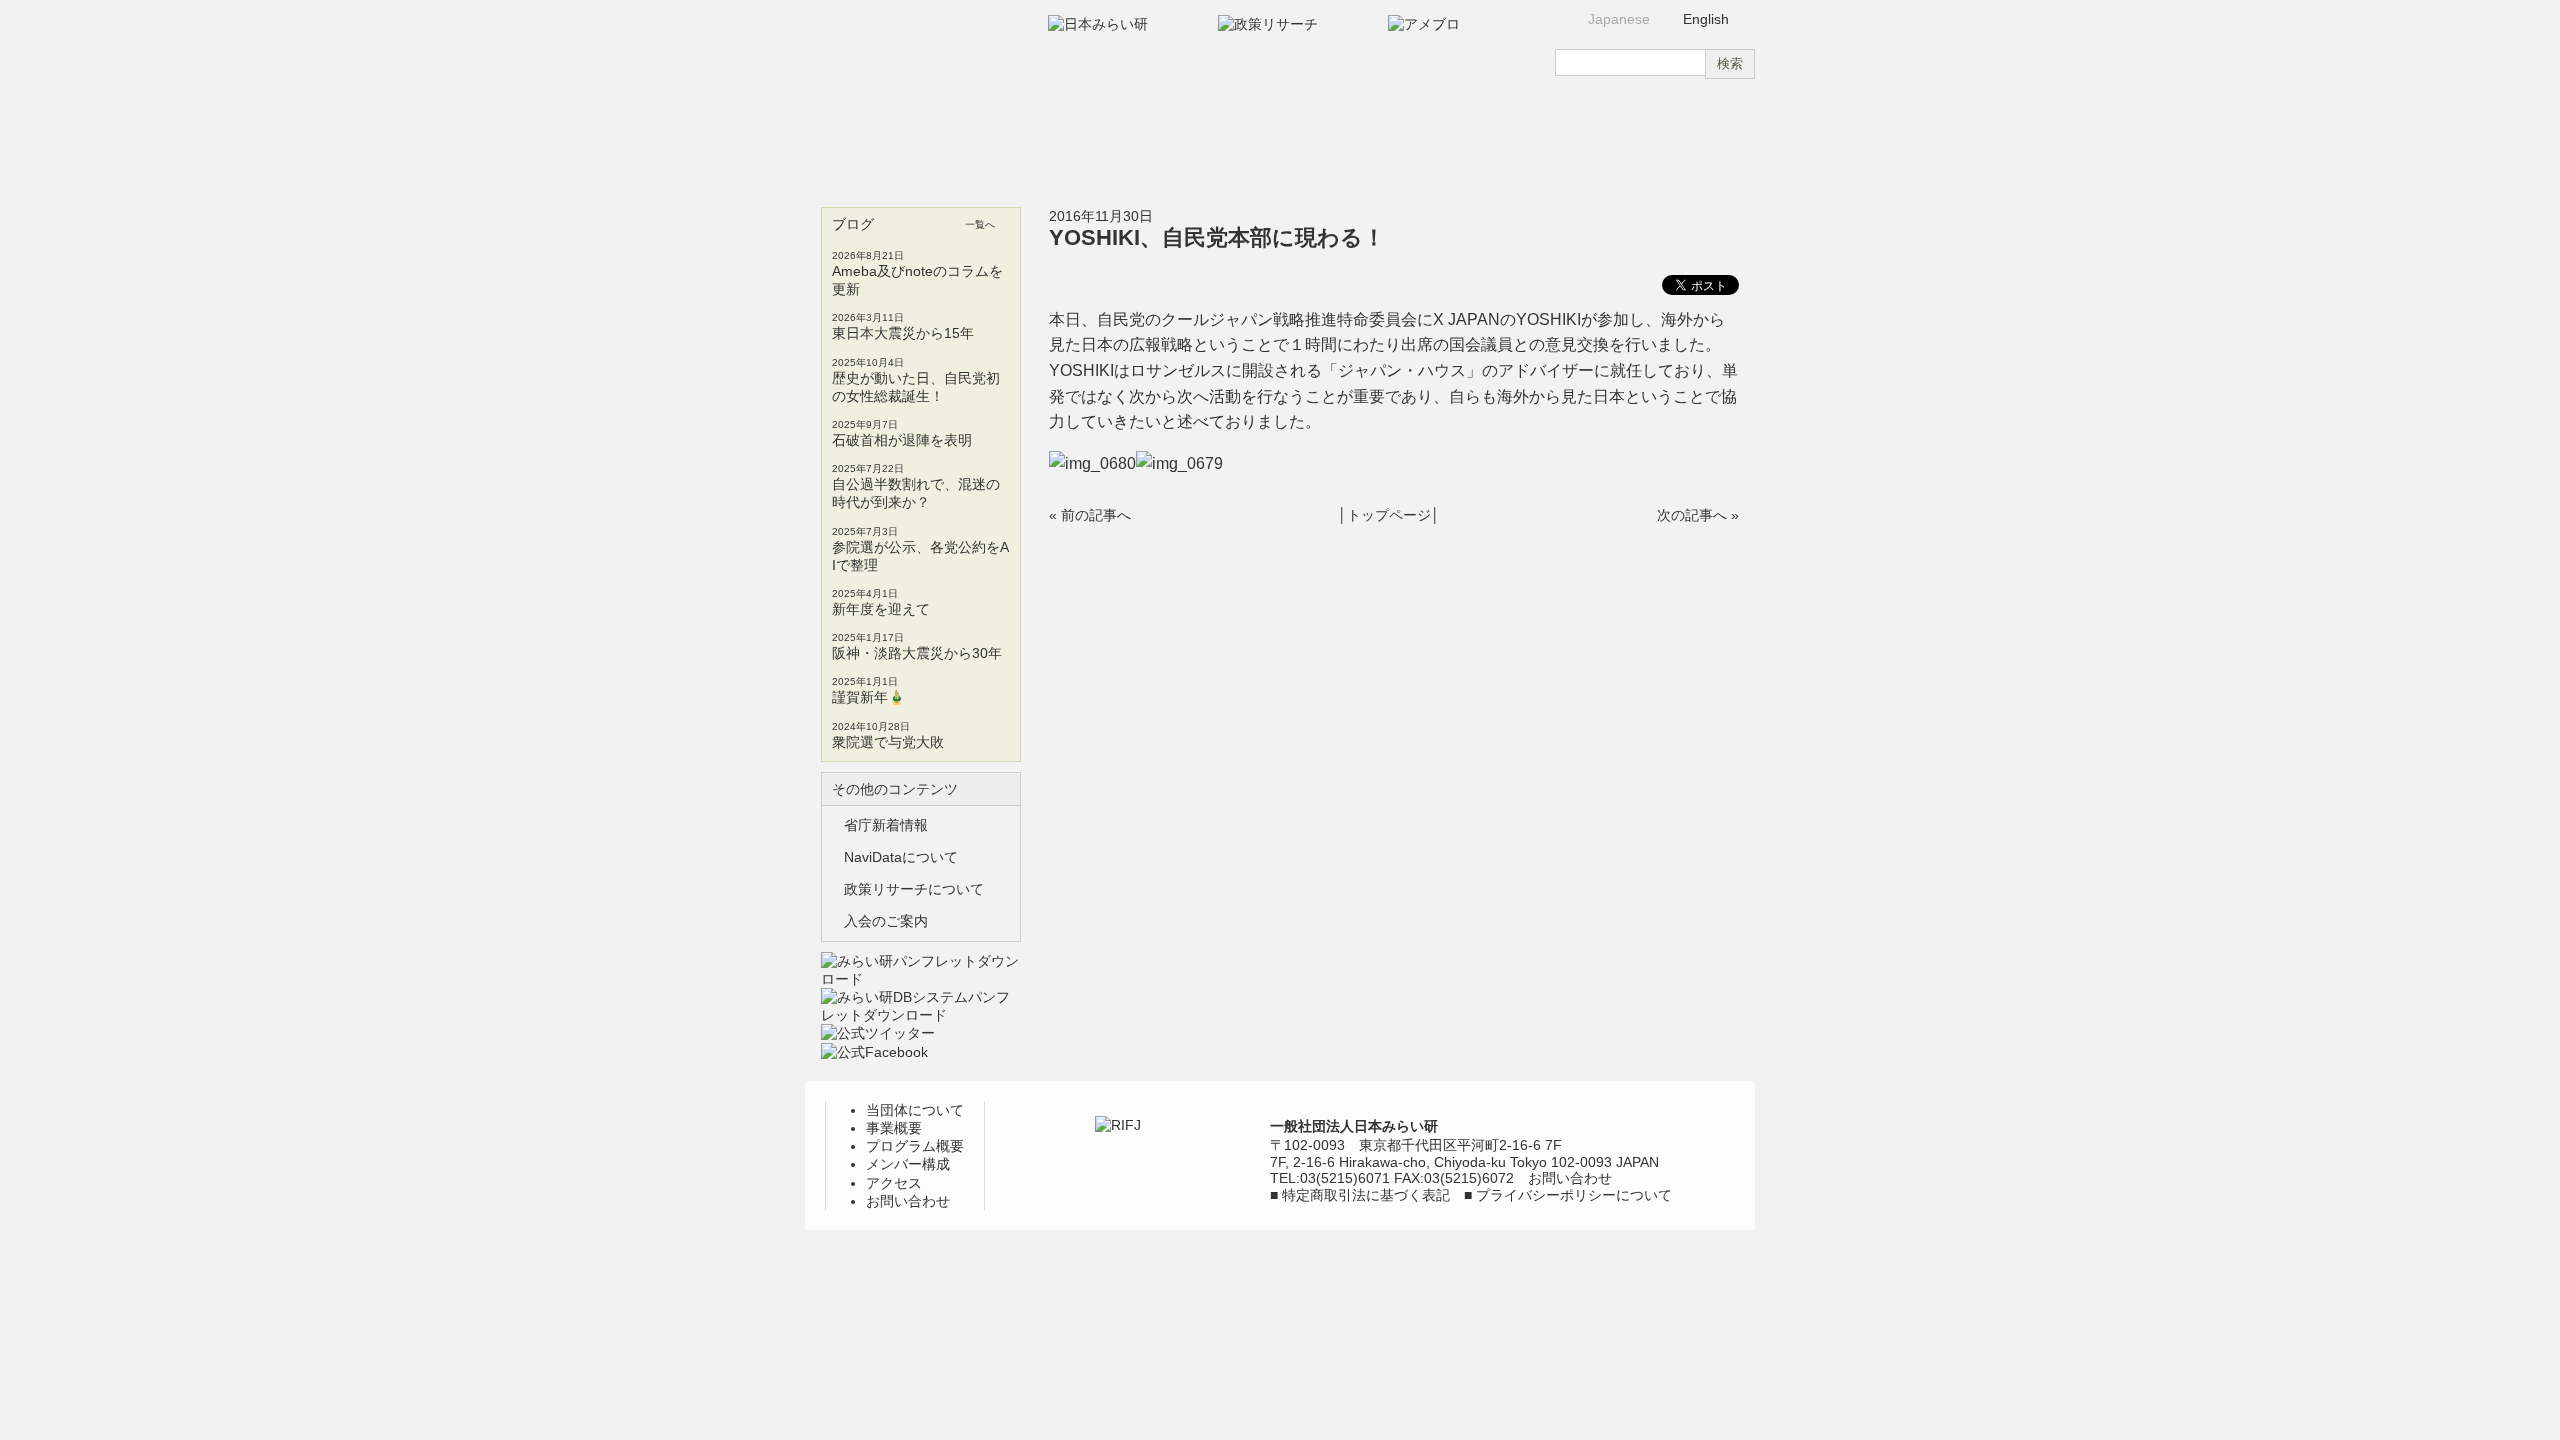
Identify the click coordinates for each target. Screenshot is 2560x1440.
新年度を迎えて (881, 609)
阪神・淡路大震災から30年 (917, 653)
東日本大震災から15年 (903, 333)
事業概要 (1041, 138)
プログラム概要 (1198, 138)
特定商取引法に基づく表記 (1366, 1195)
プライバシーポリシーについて (1574, 1195)
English (1706, 19)
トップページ (1389, 515)
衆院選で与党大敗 (888, 742)
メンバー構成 (1356, 138)
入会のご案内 (886, 921)
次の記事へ (1692, 515)
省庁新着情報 (886, 825)
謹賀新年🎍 (868, 697)
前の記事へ (1096, 515)
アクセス (1514, 138)
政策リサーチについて (914, 889)
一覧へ (980, 224)
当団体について (882, 138)
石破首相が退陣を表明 (902, 440)
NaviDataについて (901, 857)
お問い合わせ (1675, 138)
